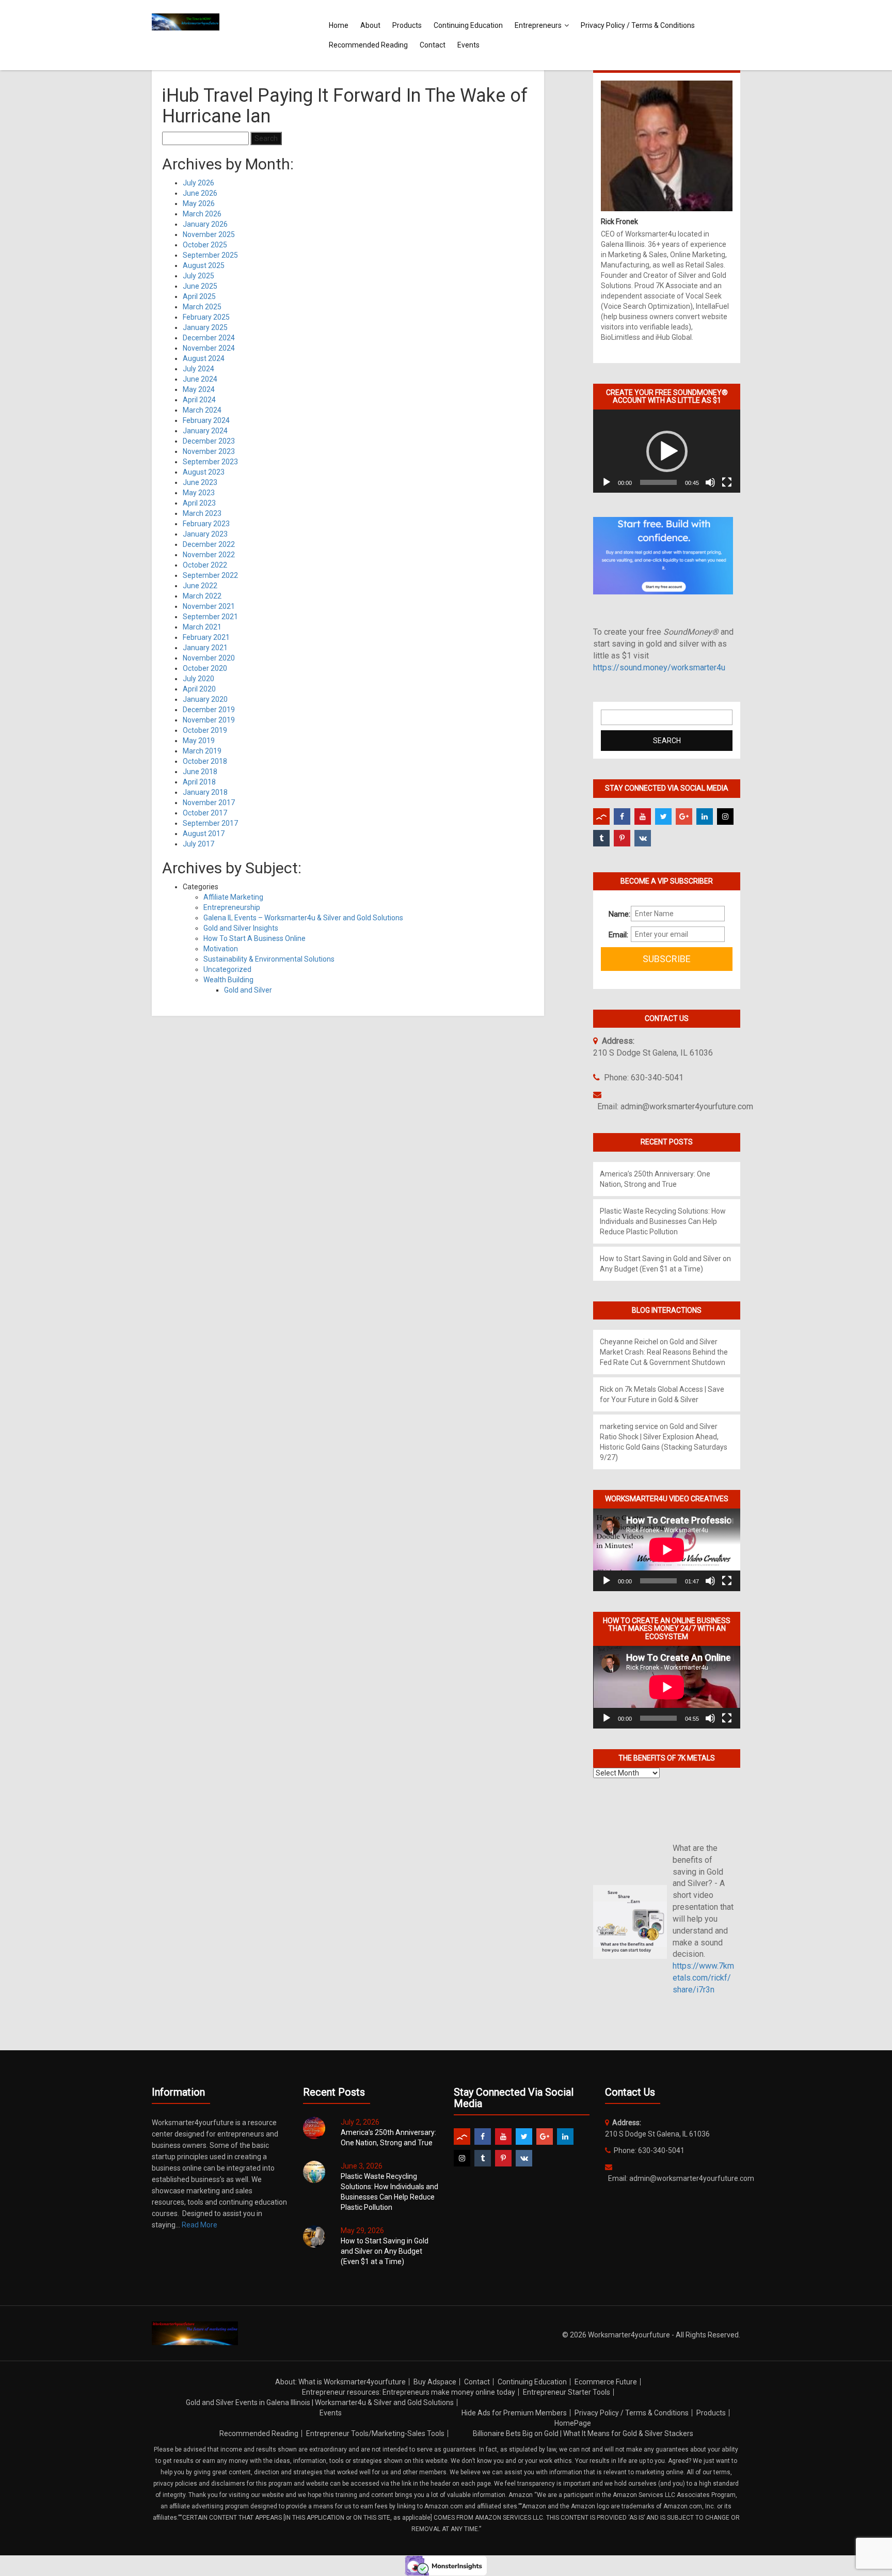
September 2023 (210, 462)
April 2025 (199, 296)
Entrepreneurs (538, 25)
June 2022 (200, 586)
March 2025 (202, 307)
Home (339, 25)
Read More (200, 2225)
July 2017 (198, 844)
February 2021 (206, 637)
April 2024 (199, 400)
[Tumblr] (601, 838)
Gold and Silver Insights (241, 928)
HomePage (573, 2423)
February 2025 (206, 317)
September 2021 (210, 617)
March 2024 (202, 410)
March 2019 (202, 751)
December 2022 (209, 544)
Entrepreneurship (232, 907)
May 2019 (199, 741)
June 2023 (200, 482)
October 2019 (205, 730)
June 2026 (200, 193)
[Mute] (710, 482)
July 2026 (198, 183)
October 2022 (205, 565)
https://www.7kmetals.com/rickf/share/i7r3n (703, 1978)
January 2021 (205, 648)
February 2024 (206, 420)
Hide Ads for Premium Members (514, 2413)
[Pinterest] (622, 838)
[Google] (684, 816)
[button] (667, 451)
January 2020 (205, 699)
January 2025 (205, 327)
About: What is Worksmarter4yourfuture (340, 2382)
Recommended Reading (368, 45)
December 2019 (209, 710)
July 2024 (198, 369)
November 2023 (209, 451)
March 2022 (202, 596)
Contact (433, 45)
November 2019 (209, 720)
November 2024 (209, 348)
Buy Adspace (435, 2382)
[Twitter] (663, 816)
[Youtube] (643, 816)
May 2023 (199, 493)
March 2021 (202, 627)
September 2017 (210, 823)
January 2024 (205, 431)
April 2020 (199, 689)
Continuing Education (468, 25)
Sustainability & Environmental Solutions (269, 959)
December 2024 (209, 338)
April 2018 (199, 782)
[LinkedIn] (705, 816)
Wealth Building (228, 980)
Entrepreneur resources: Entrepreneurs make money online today (409, 2392)
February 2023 (206, 524)
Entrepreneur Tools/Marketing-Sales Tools (375, 2433)
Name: (616, 914)
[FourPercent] (601, 816)
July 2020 (198, 679)
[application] (667, 451)
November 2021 (209, 606)
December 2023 (209, 441)
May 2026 (199, 203)
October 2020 (205, 668)
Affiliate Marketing (233, 897)
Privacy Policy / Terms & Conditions (638, 25)
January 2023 (205, 534)
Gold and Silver (248, 990)
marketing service (629, 1426)
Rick (607, 1389)
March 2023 (202, 513)
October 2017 (205, 813)
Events (468, 45)
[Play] (607, 482)
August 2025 (204, 265)
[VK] (643, 838)
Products (407, 25)
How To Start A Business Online (254, 938)
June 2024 (200, 379)
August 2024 (204, 358)
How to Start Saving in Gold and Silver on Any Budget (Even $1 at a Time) (385, 2251)
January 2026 (205, 224)
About (370, 25)
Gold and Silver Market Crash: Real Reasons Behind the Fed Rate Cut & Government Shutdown (664, 1352)
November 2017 (209, 803)
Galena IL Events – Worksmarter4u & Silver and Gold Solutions (303, 918)
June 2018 (200, 772)
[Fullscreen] (727, 482)
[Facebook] (622, 816)
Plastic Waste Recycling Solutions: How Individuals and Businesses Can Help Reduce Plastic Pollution (663, 1221)
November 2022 (209, 555)
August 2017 (204, 834)
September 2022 (210, 575)
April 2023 (199, 503)
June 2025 (200, 286)
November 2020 (209, 658)
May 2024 (199, 389)
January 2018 (205, 792)
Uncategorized (227, 969)
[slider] (658, 482)
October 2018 (205, 761)
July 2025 (198, 276)
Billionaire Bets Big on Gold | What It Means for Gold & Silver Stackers (583, 2433)
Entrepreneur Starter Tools (567, 2392)
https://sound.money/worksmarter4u (659, 667)
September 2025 (210, 255)
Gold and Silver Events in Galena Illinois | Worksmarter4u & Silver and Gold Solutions (320, 2402)
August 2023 (204, 472)
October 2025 (205, 245)
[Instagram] (725, 816)
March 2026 (202, 214)
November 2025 (209, 234)
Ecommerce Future (606, 2382)
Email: (616, 935)
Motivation (221, 949)
